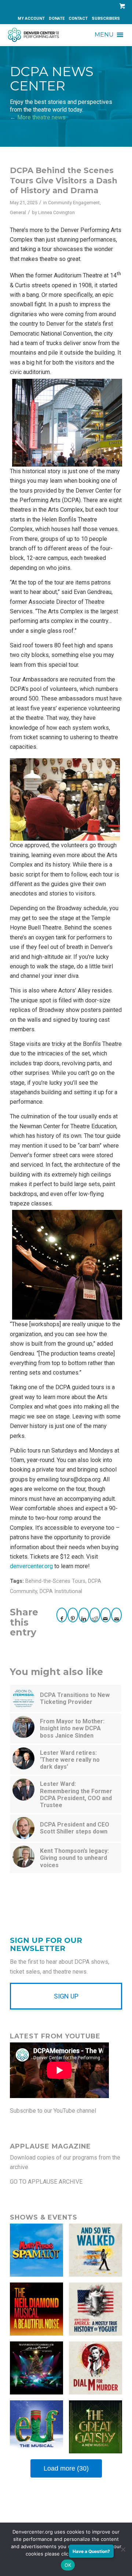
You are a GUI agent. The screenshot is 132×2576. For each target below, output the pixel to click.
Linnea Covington (56, 212)
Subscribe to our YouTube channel (53, 2111)
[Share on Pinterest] (73, 1615)
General (18, 212)
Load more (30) (66, 2468)
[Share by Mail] (106, 1615)
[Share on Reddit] (95, 1615)
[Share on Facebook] (62, 1615)
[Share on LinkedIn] (84, 1615)
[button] (104, 35)
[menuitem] (31, 19)
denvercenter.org (31, 1566)
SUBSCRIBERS (106, 18)
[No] (123, 2549)
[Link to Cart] (121, 6)
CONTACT (78, 18)
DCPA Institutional (61, 1591)
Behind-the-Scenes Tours (55, 1581)
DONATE (57, 18)
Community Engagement (74, 203)
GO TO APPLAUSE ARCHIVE (46, 2182)
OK (68, 2565)
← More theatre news (38, 117)
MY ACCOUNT (31, 18)
